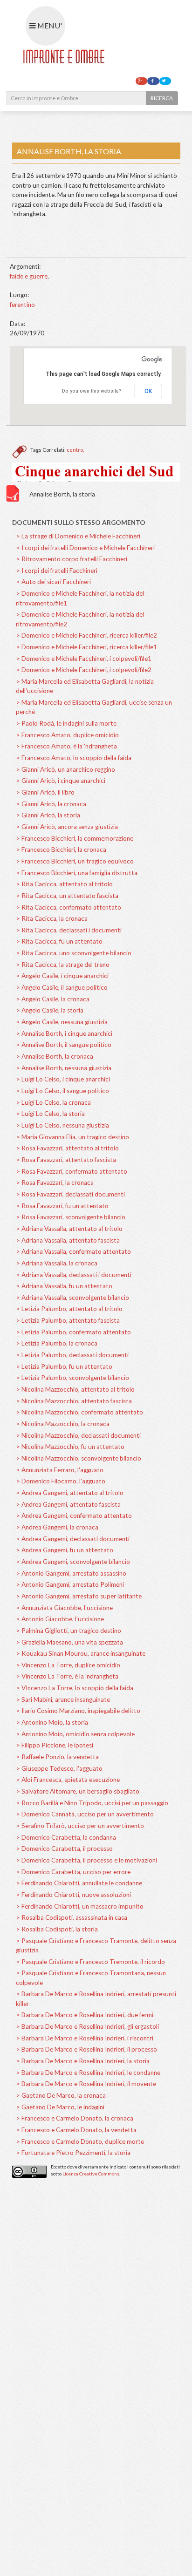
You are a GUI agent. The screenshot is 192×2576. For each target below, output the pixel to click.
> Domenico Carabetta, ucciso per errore (73, 1872)
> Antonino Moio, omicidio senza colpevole (75, 1734)
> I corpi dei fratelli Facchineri (57, 571)
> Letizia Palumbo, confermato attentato (73, 1332)
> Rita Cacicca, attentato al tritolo (64, 884)
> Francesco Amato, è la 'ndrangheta (66, 746)
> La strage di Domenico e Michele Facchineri (78, 536)
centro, (75, 450)
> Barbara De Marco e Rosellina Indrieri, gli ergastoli (87, 2026)
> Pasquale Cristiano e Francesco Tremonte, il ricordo (90, 1962)
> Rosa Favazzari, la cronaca (55, 1183)
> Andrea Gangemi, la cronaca (57, 1527)
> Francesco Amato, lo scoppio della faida (74, 758)
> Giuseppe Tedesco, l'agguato (59, 1768)
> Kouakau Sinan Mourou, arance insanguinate (81, 1653)
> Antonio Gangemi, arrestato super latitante (79, 1596)
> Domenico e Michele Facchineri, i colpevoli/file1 (84, 659)
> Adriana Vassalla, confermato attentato (73, 1251)
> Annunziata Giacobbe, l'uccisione (64, 1608)
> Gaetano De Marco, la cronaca (61, 2095)
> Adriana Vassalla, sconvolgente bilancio (72, 1298)
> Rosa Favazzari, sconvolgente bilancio (71, 1217)
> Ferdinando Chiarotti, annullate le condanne (79, 1883)
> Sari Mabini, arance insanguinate (63, 1699)
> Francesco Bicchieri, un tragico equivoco (75, 861)
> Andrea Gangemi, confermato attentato (74, 1516)
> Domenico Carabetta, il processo (64, 1849)
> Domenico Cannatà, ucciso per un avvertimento (85, 1814)
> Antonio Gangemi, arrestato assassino (71, 1573)
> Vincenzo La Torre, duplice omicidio (68, 1665)
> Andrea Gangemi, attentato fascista (68, 1504)
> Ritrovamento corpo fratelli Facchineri (72, 559)
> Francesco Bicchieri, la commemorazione (75, 838)
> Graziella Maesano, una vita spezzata (69, 1642)
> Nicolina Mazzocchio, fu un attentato (70, 1447)
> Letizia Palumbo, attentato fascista (68, 1320)
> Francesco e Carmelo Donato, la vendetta (76, 2130)
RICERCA (162, 98)
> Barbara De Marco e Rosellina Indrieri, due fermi (85, 2015)
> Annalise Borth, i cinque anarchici (64, 1033)
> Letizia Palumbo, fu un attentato (64, 1366)
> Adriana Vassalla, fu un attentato (64, 1286)
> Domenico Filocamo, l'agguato (61, 1481)
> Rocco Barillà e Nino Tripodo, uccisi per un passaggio (92, 1803)
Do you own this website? (92, 391)
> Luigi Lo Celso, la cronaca (53, 1102)
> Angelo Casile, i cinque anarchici (62, 976)
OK (148, 391)
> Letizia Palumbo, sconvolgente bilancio (72, 1378)
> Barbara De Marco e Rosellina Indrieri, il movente (86, 2084)
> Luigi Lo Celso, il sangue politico (62, 1091)
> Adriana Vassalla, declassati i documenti (74, 1275)
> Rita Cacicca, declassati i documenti (69, 930)
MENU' (49, 25)
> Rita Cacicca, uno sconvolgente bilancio (74, 953)
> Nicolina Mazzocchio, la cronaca (63, 1424)
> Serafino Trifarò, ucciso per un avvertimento (80, 1826)
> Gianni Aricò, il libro (45, 792)
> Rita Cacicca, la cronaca (52, 918)
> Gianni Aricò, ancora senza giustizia (67, 827)
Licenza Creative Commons (91, 2174)
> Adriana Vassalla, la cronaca (57, 1263)
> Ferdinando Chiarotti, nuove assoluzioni (73, 1895)
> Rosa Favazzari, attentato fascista (66, 1160)
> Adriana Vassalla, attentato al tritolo (69, 1229)
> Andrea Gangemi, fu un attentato (65, 1550)
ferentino (22, 305)
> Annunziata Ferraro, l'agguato (60, 1470)
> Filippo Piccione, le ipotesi (55, 1745)
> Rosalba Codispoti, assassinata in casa (72, 1917)
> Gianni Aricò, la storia (48, 815)
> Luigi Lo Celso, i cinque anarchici (63, 1079)
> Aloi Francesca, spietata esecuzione (68, 1780)
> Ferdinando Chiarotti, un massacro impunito (80, 1906)
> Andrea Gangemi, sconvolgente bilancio (73, 1562)
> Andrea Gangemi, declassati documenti (73, 1539)
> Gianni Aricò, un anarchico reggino (65, 769)
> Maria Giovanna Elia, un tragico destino (72, 1137)
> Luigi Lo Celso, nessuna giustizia (62, 1125)
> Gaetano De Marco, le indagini (60, 2107)
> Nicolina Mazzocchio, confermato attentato (79, 1412)
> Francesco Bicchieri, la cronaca (61, 850)
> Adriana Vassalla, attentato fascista (68, 1240)
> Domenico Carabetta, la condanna (66, 1837)
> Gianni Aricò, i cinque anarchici (61, 781)
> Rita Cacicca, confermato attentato (69, 907)
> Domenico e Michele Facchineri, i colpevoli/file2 (84, 670)
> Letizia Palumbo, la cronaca (57, 1343)
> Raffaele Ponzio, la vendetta (57, 1757)
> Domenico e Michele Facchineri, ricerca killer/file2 (86, 635)
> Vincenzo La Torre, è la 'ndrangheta (67, 1676)
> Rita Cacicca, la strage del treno (63, 965)
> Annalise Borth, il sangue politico (64, 1045)
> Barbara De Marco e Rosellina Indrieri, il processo (86, 2049)
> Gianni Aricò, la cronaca (51, 804)
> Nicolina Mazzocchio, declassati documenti (78, 1435)
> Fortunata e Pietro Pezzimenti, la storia (73, 2153)
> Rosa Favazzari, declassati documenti (70, 1194)
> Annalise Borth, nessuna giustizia (64, 1068)
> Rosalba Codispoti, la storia (57, 1929)
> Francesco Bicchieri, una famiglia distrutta (77, 873)
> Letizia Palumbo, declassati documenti (72, 1355)
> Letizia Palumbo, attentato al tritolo (69, 1309)
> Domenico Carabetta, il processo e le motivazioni (86, 1860)
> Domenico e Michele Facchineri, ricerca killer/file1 (86, 647)
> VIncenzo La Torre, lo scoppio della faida (75, 1688)
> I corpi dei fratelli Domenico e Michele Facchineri (85, 548)
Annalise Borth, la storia (62, 494)
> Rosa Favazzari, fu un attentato (62, 1206)
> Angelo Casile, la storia (50, 1010)
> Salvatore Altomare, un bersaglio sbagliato (78, 1791)
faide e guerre (29, 276)
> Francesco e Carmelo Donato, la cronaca (75, 2118)
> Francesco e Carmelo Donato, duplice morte (80, 2141)
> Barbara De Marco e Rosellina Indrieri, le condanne (88, 2073)
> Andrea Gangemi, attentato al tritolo (70, 1493)
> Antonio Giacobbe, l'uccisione (60, 1619)
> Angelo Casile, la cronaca (53, 999)
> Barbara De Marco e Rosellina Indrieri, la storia (83, 2061)
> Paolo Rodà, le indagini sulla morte (66, 723)
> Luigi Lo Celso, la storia (50, 1114)
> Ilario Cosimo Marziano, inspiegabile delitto (78, 1711)
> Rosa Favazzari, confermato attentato (72, 1171)
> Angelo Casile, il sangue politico (62, 987)
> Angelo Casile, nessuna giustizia (62, 1022)
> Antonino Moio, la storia (52, 1722)
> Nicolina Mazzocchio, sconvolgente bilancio (79, 1458)
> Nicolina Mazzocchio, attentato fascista (74, 1401)
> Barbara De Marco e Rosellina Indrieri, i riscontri (85, 2038)
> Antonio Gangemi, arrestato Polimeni (70, 1584)
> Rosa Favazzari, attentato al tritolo (67, 1148)
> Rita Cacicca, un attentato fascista (67, 896)
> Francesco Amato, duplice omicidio (67, 735)
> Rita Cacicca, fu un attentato (59, 941)
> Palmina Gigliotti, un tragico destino (69, 1631)
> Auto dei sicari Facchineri (53, 582)
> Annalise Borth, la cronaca (55, 1056)
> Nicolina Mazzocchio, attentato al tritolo (75, 1389)
